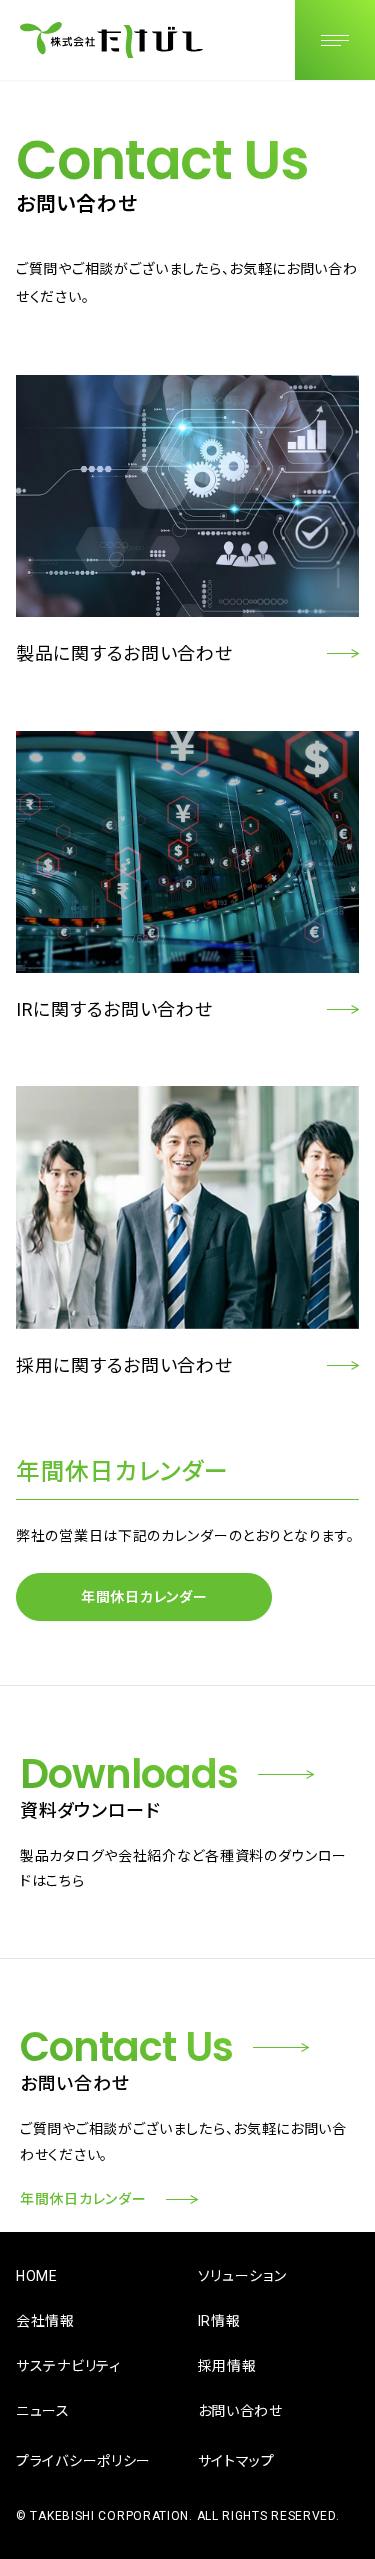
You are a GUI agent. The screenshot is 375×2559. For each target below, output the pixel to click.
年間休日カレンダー (144, 1597)
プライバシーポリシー (83, 2461)
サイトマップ (236, 2461)
